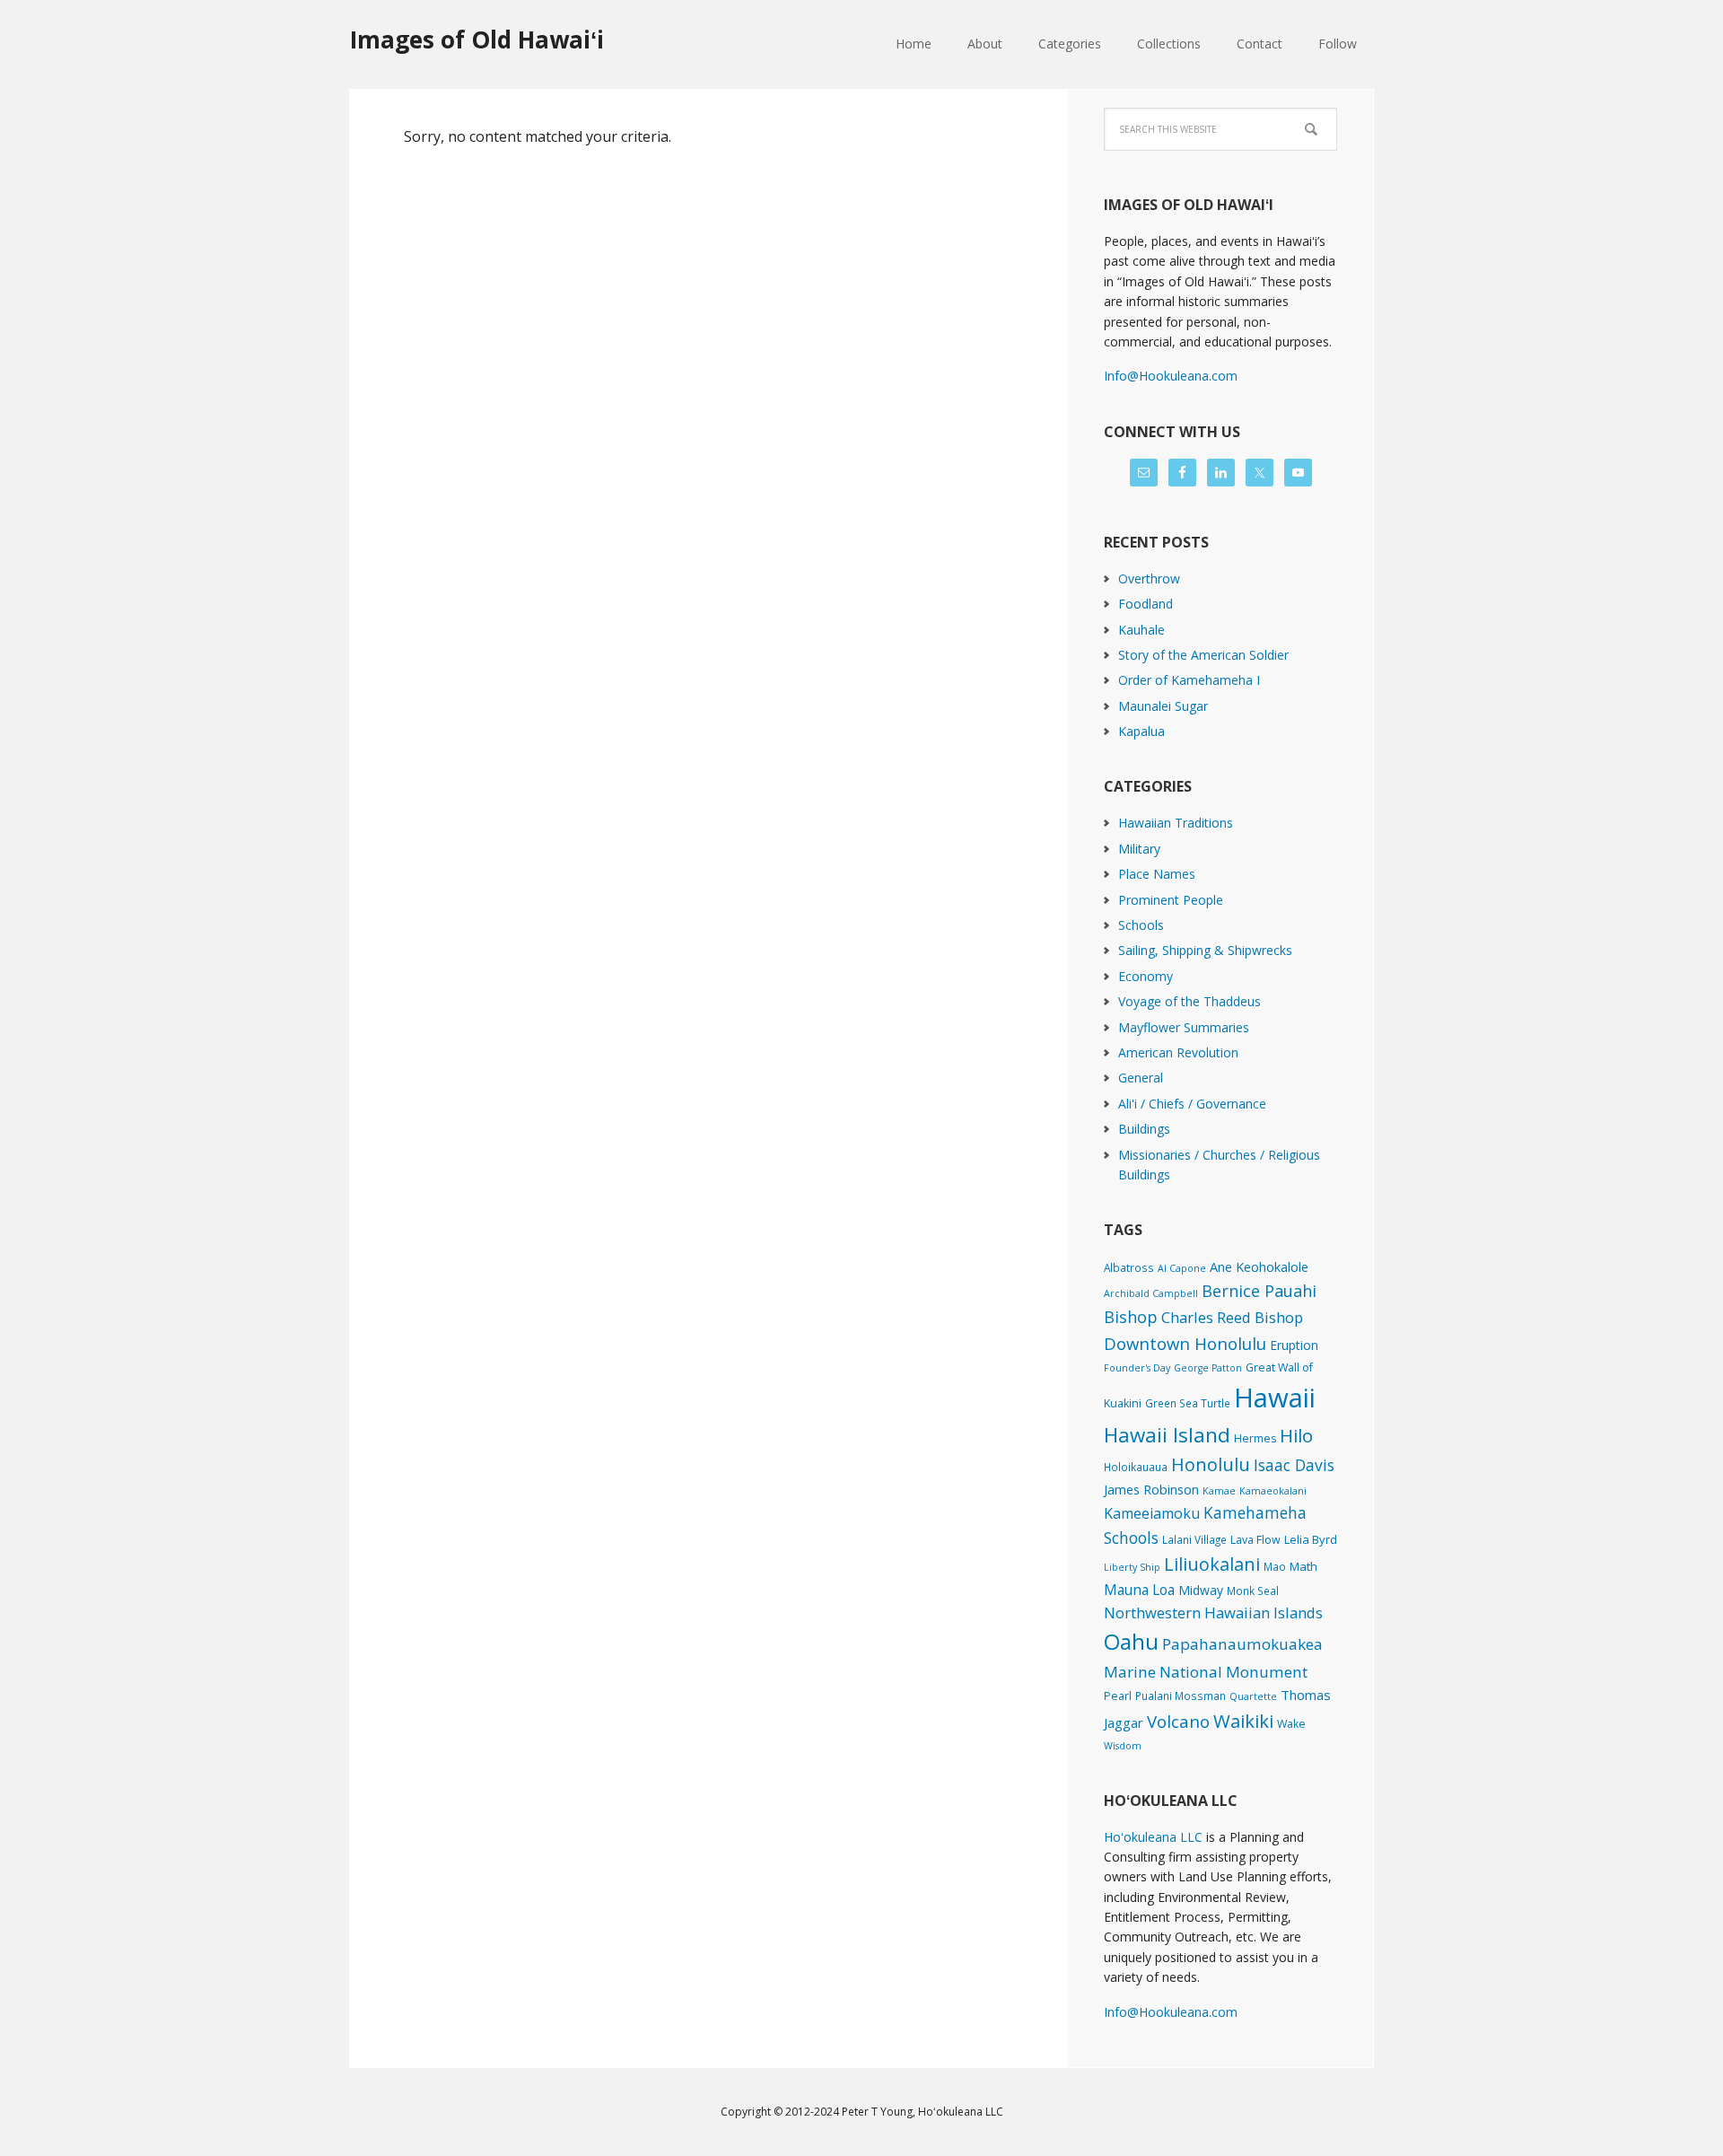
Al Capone (1182, 1268)
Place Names (1157, 874)
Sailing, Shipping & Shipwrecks (1205, 950)
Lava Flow (1255, 1540)
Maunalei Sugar (1163, 706)
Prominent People (1171, 900)
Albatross (1129, 1267)
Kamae (1219, 1491)
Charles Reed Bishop (1232, 1317)
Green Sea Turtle (1188, 1403)
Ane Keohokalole (1259, 1266)
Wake (1291, 1724)
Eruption (1294, 1345)
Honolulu (1211, 1464)
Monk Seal (1253, 1591)
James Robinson (1151, 1489)
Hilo (1296, 1435)
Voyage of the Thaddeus (1189, 1001)
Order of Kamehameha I (1189, 680)
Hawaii (1275, 1398)
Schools (1141, 925)
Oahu (1131, 1641)
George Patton (1208, 1368)
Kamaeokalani (1273, 1491)
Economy (1146, 976)
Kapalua (1141, 731)
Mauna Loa (1139, 1590)
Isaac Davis (1294, 1465)
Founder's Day (1137, 1368)
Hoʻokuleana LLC (1153, 1837)
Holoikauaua (1136, 1467)
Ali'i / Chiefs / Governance (1192, 1104)
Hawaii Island (1167, 1435)
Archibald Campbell (1151, 1293)
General (1141, 1078)
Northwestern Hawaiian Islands (1213, 1613)
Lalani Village (1194, 1539)
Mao (1275, 1566)
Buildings (1144, 1129)
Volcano (1178, 1721)
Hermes (1255, 1438)
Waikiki (1243, 1721)
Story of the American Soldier (1203, 655)
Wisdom (1123, 1746)
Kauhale (1141, 630)
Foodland (1146, 604)
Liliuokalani (1212, 1564)
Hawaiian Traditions (1176, 823)
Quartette (1253, 1696)
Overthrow (1149, 578)
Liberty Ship (1132, 1567)
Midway (1201, 1590)
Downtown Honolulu (1185, 1343)
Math (1303, 1566)
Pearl (1118, 1696)
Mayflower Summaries (1184, 1027)
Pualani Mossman (1181, 1696)
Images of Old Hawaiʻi (477, 39)
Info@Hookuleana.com (1171, 376)
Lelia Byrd (1311, 1539)
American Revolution (1178, 1052)
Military (1139, 849)
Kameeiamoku (1152, 1513)
